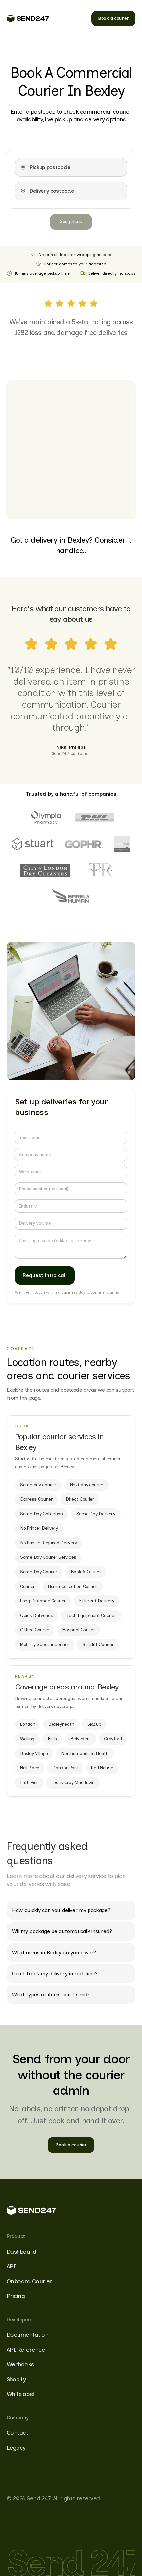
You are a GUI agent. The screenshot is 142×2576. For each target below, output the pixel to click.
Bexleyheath (61, 1724)
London (28, 1724)
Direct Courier (80, 1499)
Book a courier (113, 18)
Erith (52, 1739)
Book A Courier (86, 1572)
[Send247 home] (28, 18)
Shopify (16, 2379)
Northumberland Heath (85, 1753)
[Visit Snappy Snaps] (122, 844)
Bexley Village (34, 1753)
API (11, 2266)
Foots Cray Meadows (73, 1782)
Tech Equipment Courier (91, 1615)
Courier (27, 1586)
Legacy (16, 2448)
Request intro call (45, 1275)
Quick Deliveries (37, 1615)
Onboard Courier (29, 2281)
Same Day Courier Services (48, 1557)
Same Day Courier (39, 1572)
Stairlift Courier (98, 1644)
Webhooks (20, 2364)
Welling (27, 1739)
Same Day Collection (42, 1514)
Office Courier (35, 1630)
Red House (102, 1768)
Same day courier (38, 1485)
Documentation (27, 2335)
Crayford (113, 1739)
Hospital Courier (79, 1630)
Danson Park (65, 1768)
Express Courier (36, 1499)
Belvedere (81, 1739)
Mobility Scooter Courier (45, 1644)
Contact (17, 2433)
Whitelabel (20, 2394)
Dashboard (21, 2252)
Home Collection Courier (73, 1586)
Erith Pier (29, 1782)
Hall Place (30, 1768)
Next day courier (87, 1485)
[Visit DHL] (94, 818)
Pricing (16, 2296)
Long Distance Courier (43, 1601)
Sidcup (94, 1724)
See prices (71, 222)
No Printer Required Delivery (49, 1543)
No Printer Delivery (39, 1528)
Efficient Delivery (97, 1601)
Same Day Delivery (96, 1514)
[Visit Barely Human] (71, 897)
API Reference (26, 2350)
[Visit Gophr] (84, 844)
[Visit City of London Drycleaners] (45, 870)
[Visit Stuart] (33, 844)
